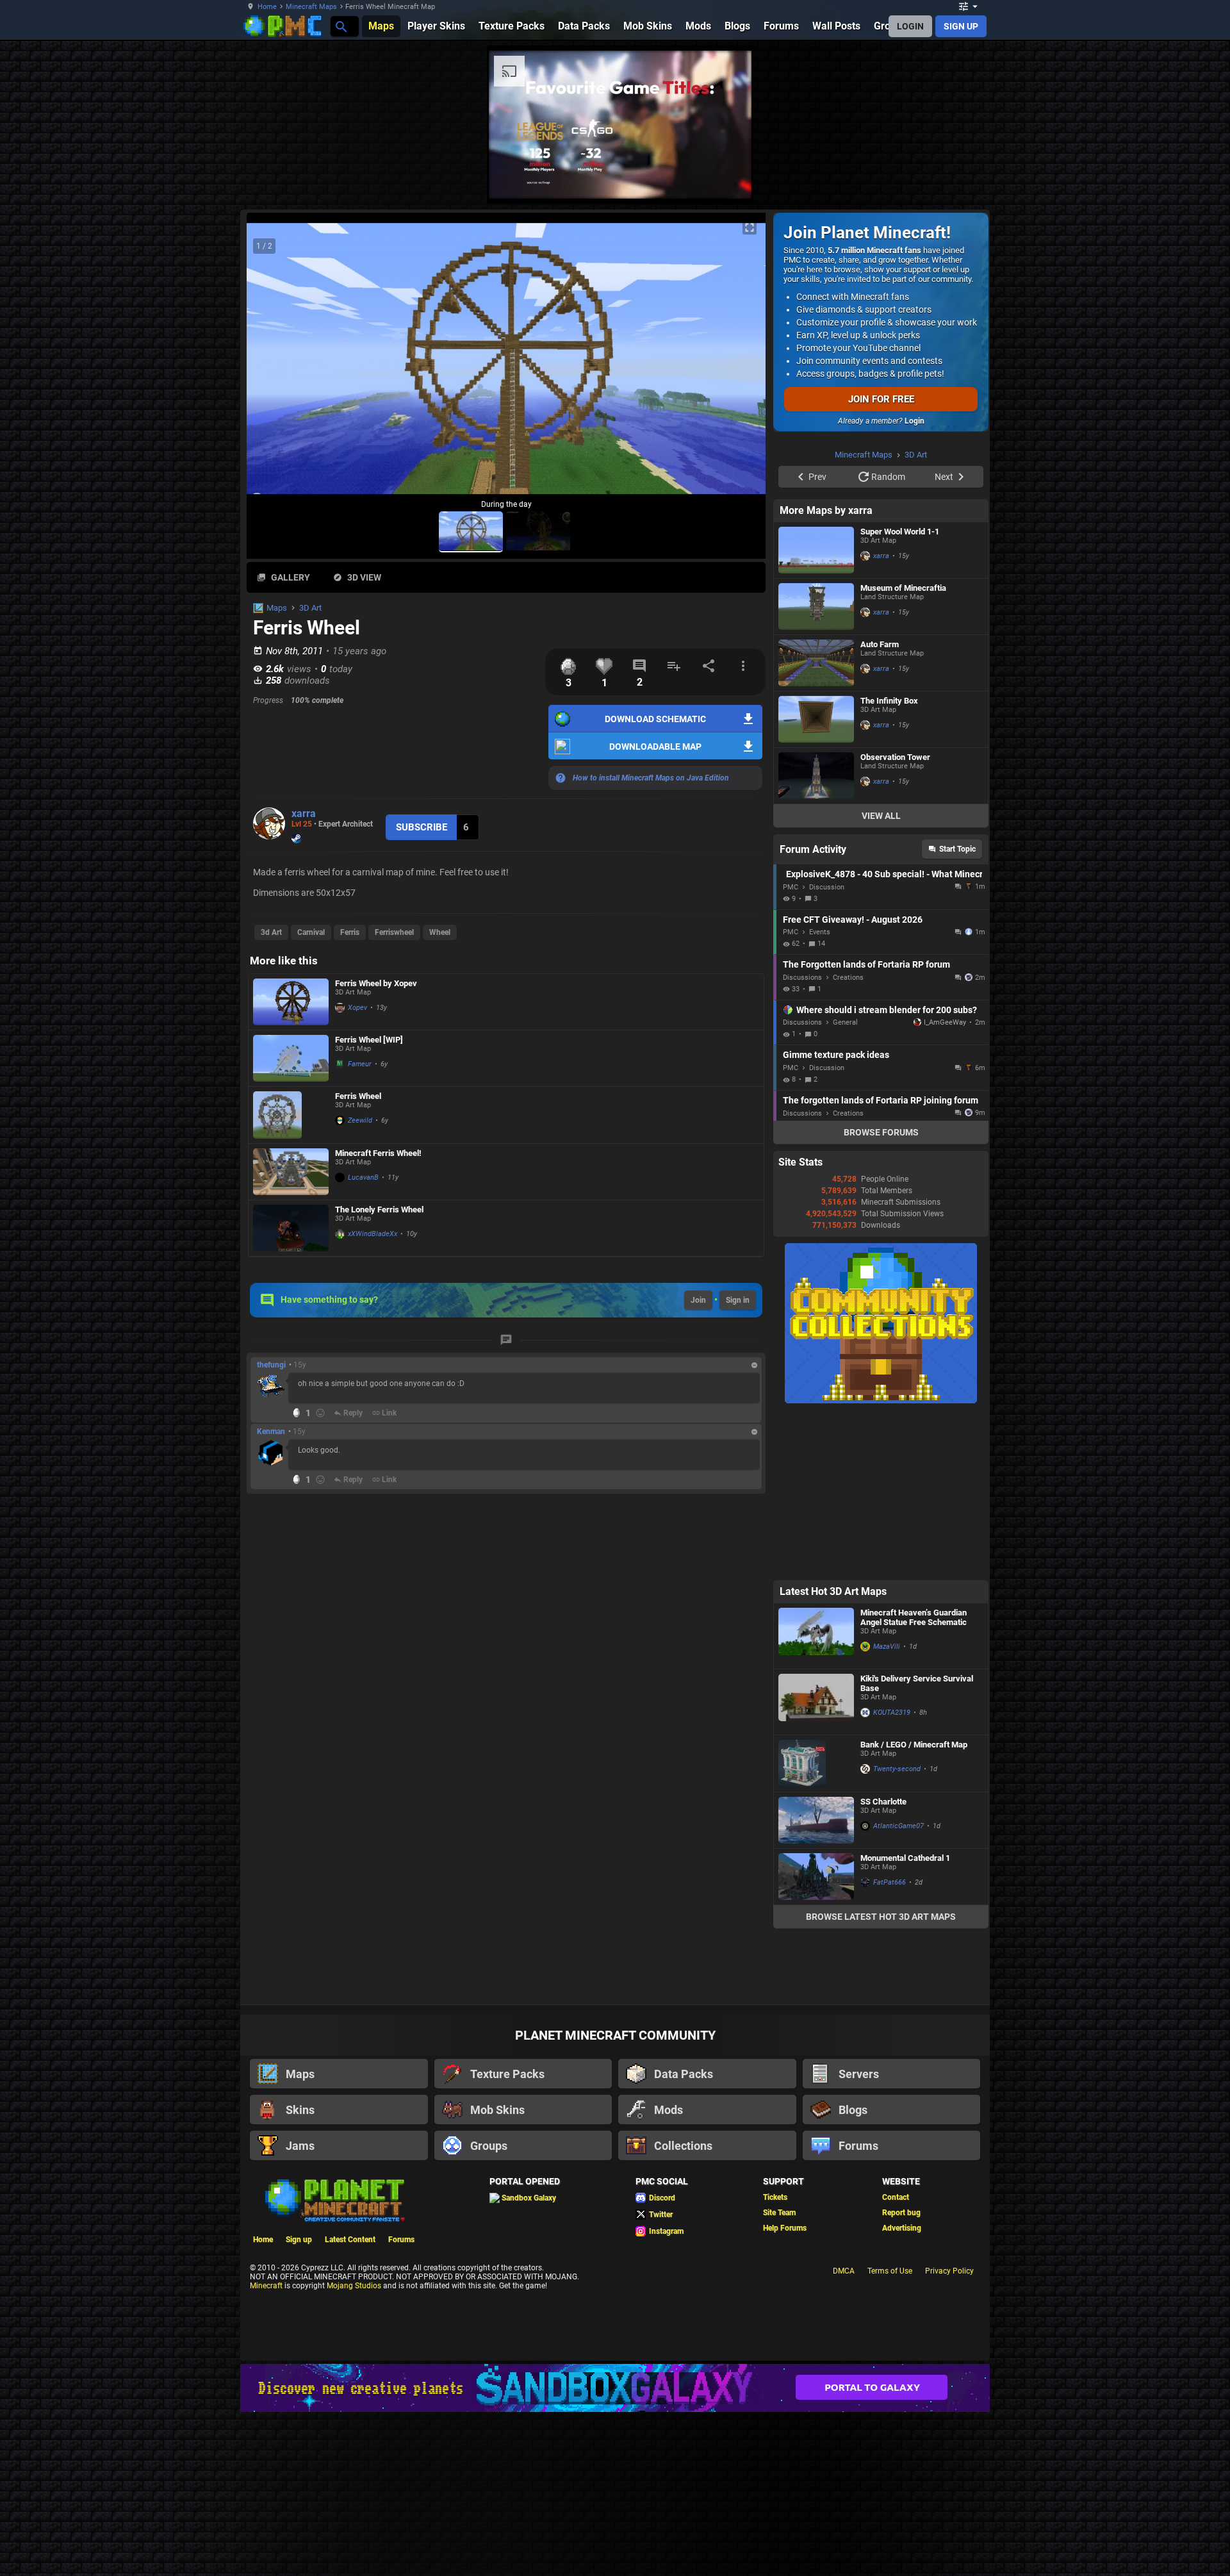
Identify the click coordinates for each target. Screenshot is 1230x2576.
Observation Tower (895, 919)
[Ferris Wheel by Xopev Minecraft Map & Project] (291, 1002)
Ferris (350, 932)
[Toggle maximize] (750, 228)
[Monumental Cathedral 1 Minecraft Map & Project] (816, 2039)
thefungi (271, 1365)
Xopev (357, 1008)
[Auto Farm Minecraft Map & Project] (816, 825)
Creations (848, 1140)
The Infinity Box (889, 863)
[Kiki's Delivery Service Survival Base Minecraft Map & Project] (816, 1864)
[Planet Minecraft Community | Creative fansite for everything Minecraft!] (334, 2361)
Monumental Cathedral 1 (905, 2020)
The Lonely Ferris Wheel (379, 1210)
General (845, 1185)
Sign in (738, 1300)
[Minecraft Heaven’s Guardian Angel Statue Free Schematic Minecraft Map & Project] (816, 1798)
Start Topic (957, 1011)
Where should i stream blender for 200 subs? (887, 1172)
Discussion (827, 1049)
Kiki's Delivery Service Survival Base (917, 1845)
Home (267, 7)
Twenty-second (897, 1931)
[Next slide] (740, 364)
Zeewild (360, 1120)
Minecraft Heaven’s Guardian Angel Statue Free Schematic (914, 1779)
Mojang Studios (354, 2448)
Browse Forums (881, 1294)
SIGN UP (961, 26)
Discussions (802, 1140)
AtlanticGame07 (898, 1988)
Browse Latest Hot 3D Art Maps (881, 2079)
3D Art (310, 608)
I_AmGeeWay (945, 1185)
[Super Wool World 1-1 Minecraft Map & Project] (816, 712)
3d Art (271, 932)
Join (698, 1300)
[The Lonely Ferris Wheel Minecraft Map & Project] (291, 1228)
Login (914, 421)
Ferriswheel (394, 932)
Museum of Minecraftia (903, 750)
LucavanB (363, 1177)
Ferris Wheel (358, 1096)
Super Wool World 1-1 (900, 694)
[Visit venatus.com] (1037, 178)
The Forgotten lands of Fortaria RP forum (866, 1127)
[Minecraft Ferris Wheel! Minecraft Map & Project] (291, 1172)
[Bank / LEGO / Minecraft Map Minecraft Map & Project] (816, 1926)
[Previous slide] (272, 364)
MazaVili (887, 1809)
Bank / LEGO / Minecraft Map (914, 1907)
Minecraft (266, 2448)
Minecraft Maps (311, 7)
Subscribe (422, 827)
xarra (304, 813)
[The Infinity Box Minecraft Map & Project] (816, 881)
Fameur (360, 1064)
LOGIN (910, 26)
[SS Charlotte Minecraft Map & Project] (816, 1982)
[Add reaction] (320, 1413)
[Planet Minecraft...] (340, 26)
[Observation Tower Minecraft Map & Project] (816, 938)
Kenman (271, 1432)
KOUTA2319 (892, 1875)
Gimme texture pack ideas (836, 1217)
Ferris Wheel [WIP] (369, 1040)
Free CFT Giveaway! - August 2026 (853, 1082)
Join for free (881, 399)
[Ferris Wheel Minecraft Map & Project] (291, 1115)
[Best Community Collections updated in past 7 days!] (881, 1563)
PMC (791, 1049)
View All (881, 978)
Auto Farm (880, 806)
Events (820, 1094)
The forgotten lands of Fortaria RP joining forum (881, 1262)
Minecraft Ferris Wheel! (378, 1153)
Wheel (440, 932)
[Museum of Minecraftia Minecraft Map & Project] (816, 769)
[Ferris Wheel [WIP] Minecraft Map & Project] (291, 1058)
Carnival (311, 932)
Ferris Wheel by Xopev (376, 983)
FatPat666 (890, 2044)
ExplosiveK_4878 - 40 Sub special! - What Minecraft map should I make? (884, 1036)
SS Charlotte (883, 1964)
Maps (277, 608)
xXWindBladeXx (373, 1234)
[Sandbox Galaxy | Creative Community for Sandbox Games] (615, 2550)
